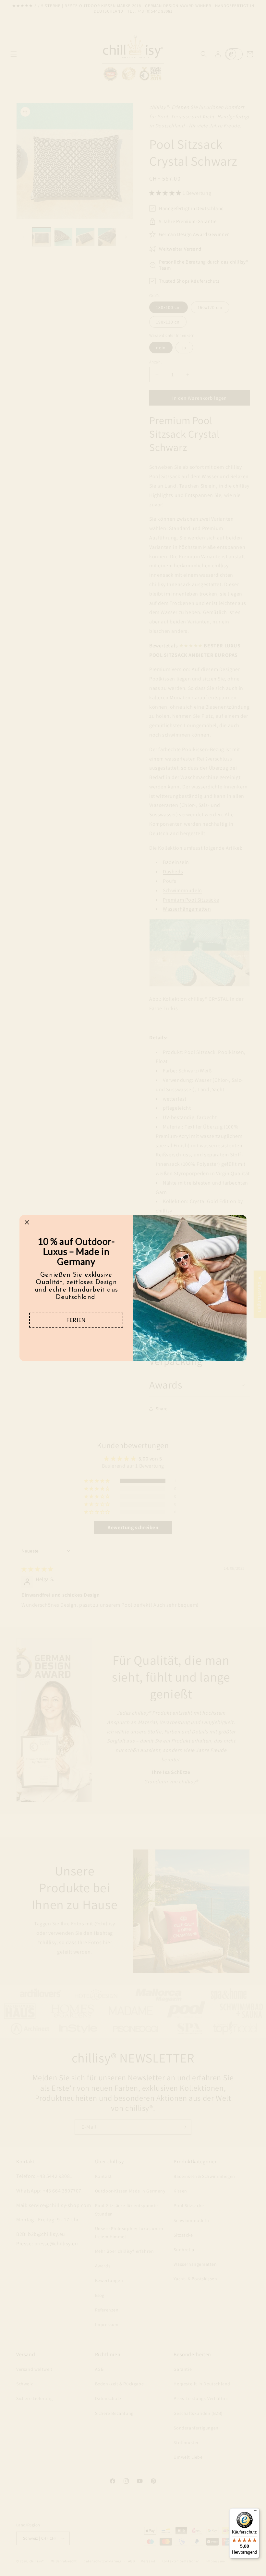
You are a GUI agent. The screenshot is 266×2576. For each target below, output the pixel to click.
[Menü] (256, 2512)
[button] (76, 1320)
